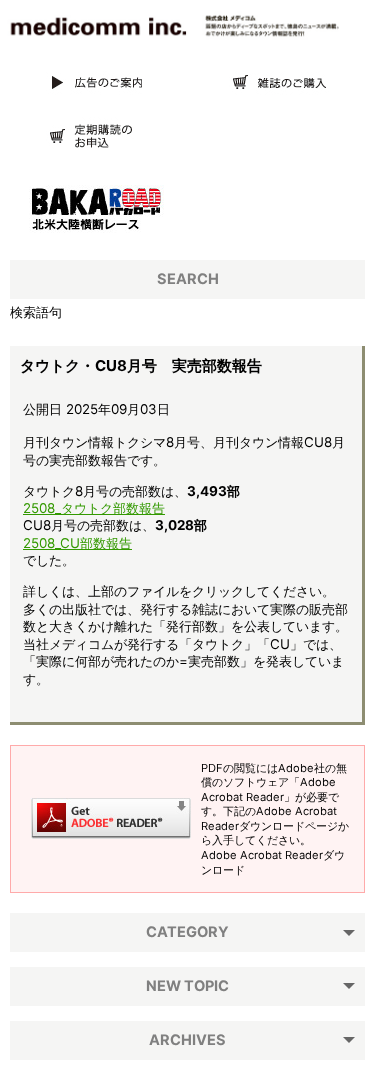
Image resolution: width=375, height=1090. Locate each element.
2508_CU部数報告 (77, 543)
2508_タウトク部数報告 (94, 508)
